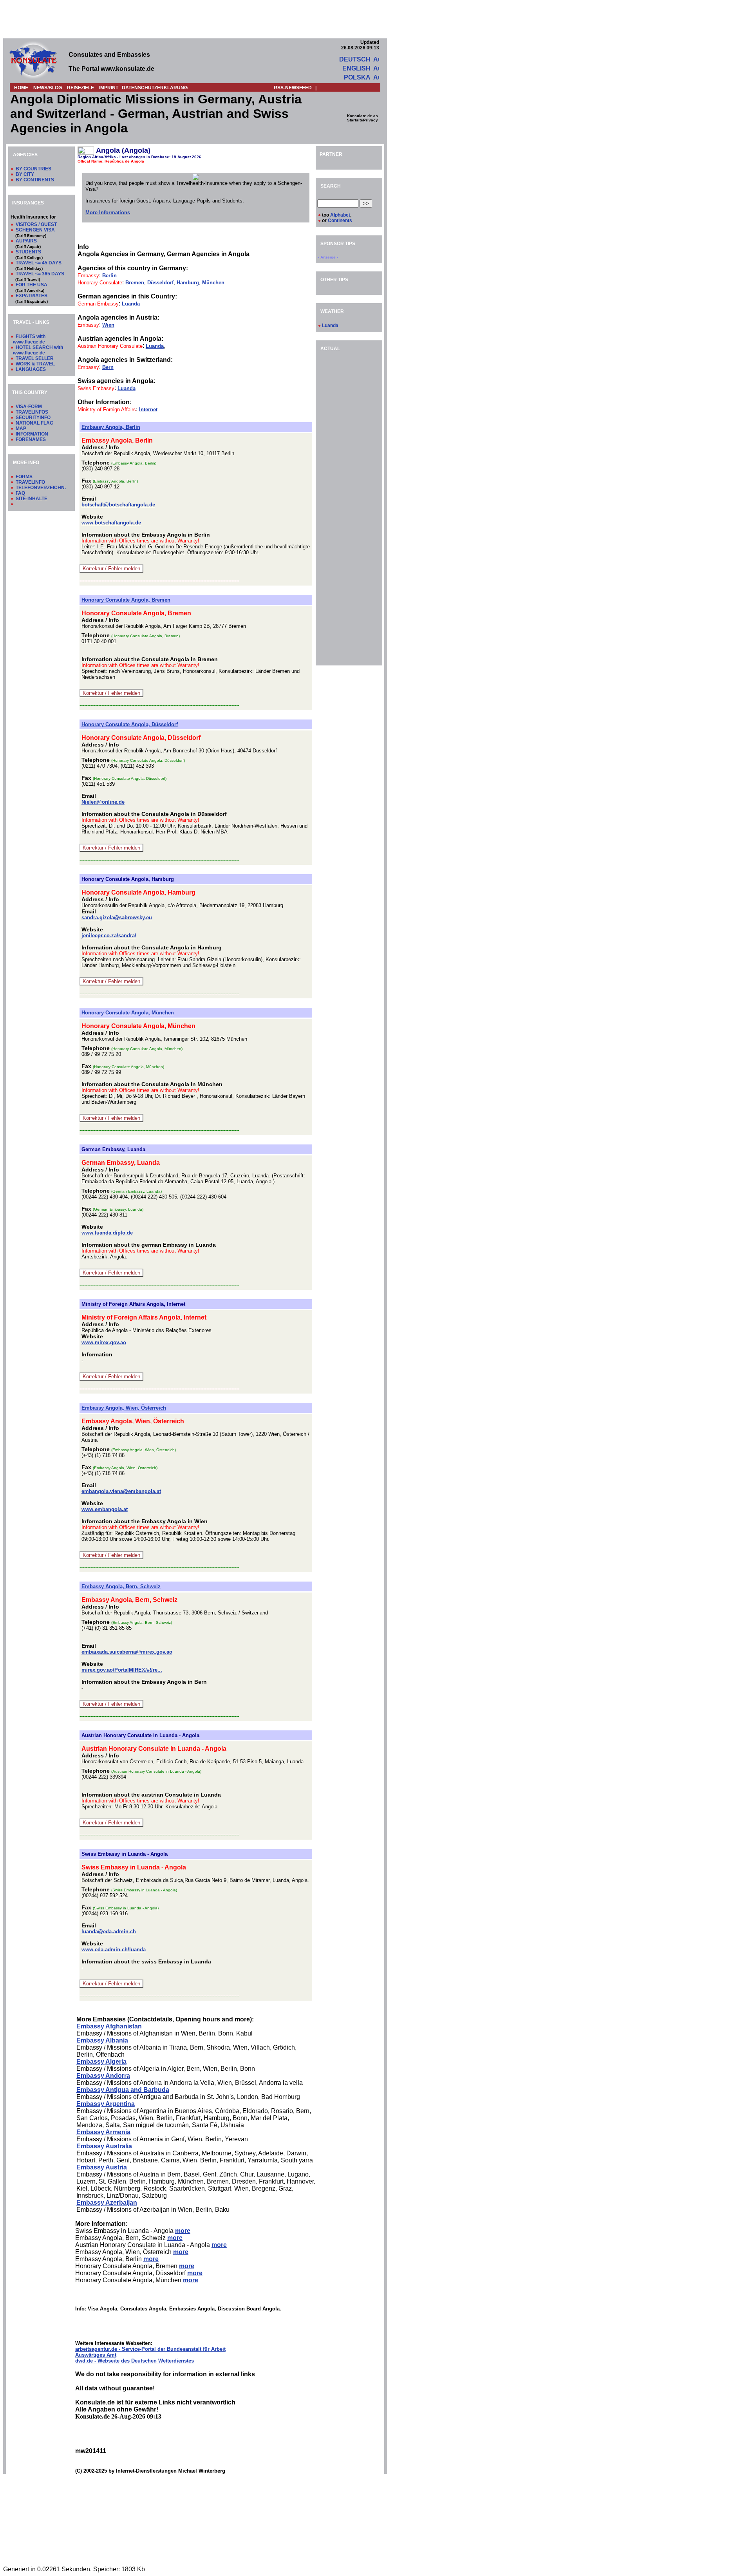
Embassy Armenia (103, 2132)
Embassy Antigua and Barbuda (123, 2090)
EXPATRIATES (32, 296)
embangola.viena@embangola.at (121, 1491)
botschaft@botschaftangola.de (118, 505)
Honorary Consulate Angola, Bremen (126, 600)
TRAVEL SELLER (35, 358)
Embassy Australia (104, 2146)
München (213, 283)
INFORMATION (32, 434)
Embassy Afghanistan (109, 2026)
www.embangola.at (105, 1509)
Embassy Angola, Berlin (111, 427)
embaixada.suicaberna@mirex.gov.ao (127, 1652)
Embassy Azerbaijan (107, 2203)
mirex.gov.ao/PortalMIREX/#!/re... (122, 1670)
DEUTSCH (355, 59)
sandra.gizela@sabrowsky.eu (117, 917)
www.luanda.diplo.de (107, 1233)
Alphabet (340, 215)
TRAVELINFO (30, 482)
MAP (21, 428)
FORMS (24, 477)
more (183, 2231)
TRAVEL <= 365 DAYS (40, 274)
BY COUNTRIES (33, 169)
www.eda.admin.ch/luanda (114, 1950)
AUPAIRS (26, 241)
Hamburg (188, 283)
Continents (340, 221)
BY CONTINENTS (35, 180)
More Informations (108, 212)
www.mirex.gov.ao (104, 1342)
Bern (108, 367)
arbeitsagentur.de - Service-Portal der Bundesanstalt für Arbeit (150, 2349)
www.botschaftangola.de (111, 523)
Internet (148, 409)
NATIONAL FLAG (34, 423)
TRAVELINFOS (32, 412)
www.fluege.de (29, 342)
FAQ (20, 493)
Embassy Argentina (106, 2104)
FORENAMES (31, 439)
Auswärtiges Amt (96, 2355)
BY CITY (25, 174)
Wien (108, 325)
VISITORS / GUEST (36, 224)
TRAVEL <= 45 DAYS (39, 263)
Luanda (131, 304)
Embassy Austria (102, 2167)
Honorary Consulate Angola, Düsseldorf (130, 724)
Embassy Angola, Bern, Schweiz (121, 1586)
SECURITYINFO (33, 418)
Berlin (109, 276)
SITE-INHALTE (32, 499)
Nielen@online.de (103, 802)
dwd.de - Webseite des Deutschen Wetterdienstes (135, 2361)
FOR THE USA (32, 285)
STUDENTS (28, 252)
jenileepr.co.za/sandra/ (109, 935)
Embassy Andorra (103, 2076)
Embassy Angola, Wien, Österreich (124, 1408)
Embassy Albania (102, 2040)
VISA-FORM (29, 407)
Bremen (135, 283)
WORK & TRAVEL (35, 364)
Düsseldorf (160, 283)
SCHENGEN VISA (35, 230)
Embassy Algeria (101, 2062)
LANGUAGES (31, 369)
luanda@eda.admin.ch (109, 1932)
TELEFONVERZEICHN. (41, 488)
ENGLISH (356, 68)
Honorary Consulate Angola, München (128, 1013)
